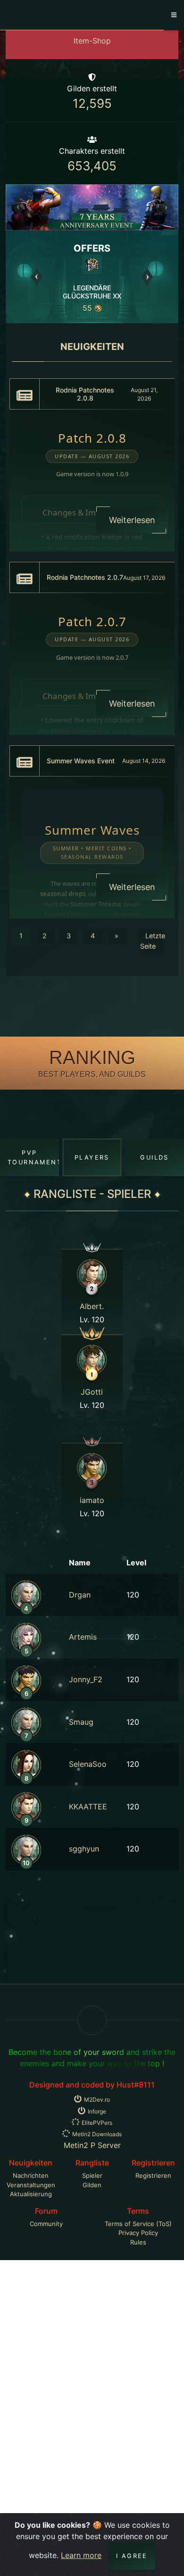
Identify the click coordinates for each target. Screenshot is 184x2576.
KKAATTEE (88, 1807)
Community (46, 2224)
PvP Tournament (33, 1157)
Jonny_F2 (86, 1679)
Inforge (97, 2111)
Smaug (81, 1722)
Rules (138, 2242)
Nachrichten (31, 2175)
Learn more (81, 2555)
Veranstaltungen (31, 2185)
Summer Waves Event (81, 761)
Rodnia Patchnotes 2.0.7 (85, 577)
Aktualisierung (31, 2194)
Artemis (83, 1637)
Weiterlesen (132, 520)
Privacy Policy (138, 2233)
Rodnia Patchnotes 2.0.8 (85, 394)
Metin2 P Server (92, 2145)
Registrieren (153, 2175)
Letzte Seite (153, 941)
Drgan (80, 1595)
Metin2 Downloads (97, 2134)
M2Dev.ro (97, 2100)
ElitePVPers (97, 2123)
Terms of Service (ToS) (138, 2224)
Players (92, 1157)
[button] (19, 207)
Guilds (154, 1157)
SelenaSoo (88, 1764)
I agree (132, 2556)
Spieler (92, 2175)
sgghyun (84, 1849)
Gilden (92, 2185)
